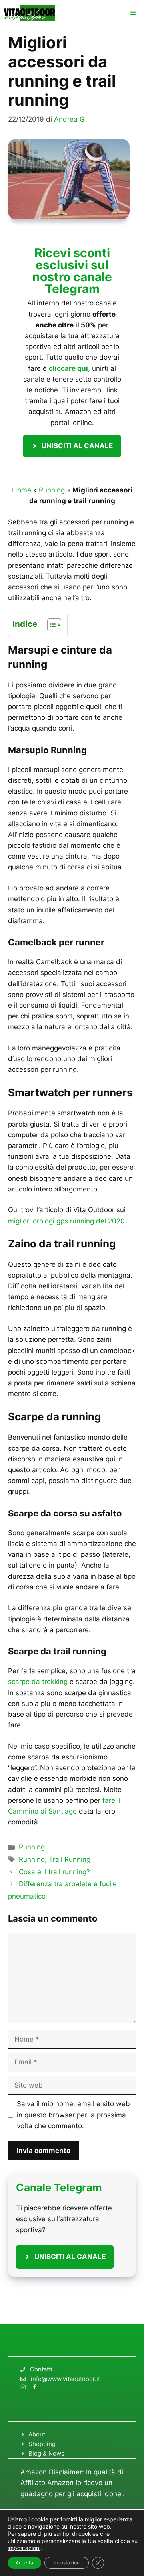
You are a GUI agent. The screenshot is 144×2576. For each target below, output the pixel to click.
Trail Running (70, 1859)
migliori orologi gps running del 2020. (67, 1221)
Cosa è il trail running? (54, 1872)
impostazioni (24, 2548)
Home (22, 490)
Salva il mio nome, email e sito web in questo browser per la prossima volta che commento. (73, 2115)
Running (52, 490)
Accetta (24, 2563)
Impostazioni (67, 2563)
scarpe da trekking (38, 1682)
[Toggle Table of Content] (50, 625)
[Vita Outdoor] (30, 13)
